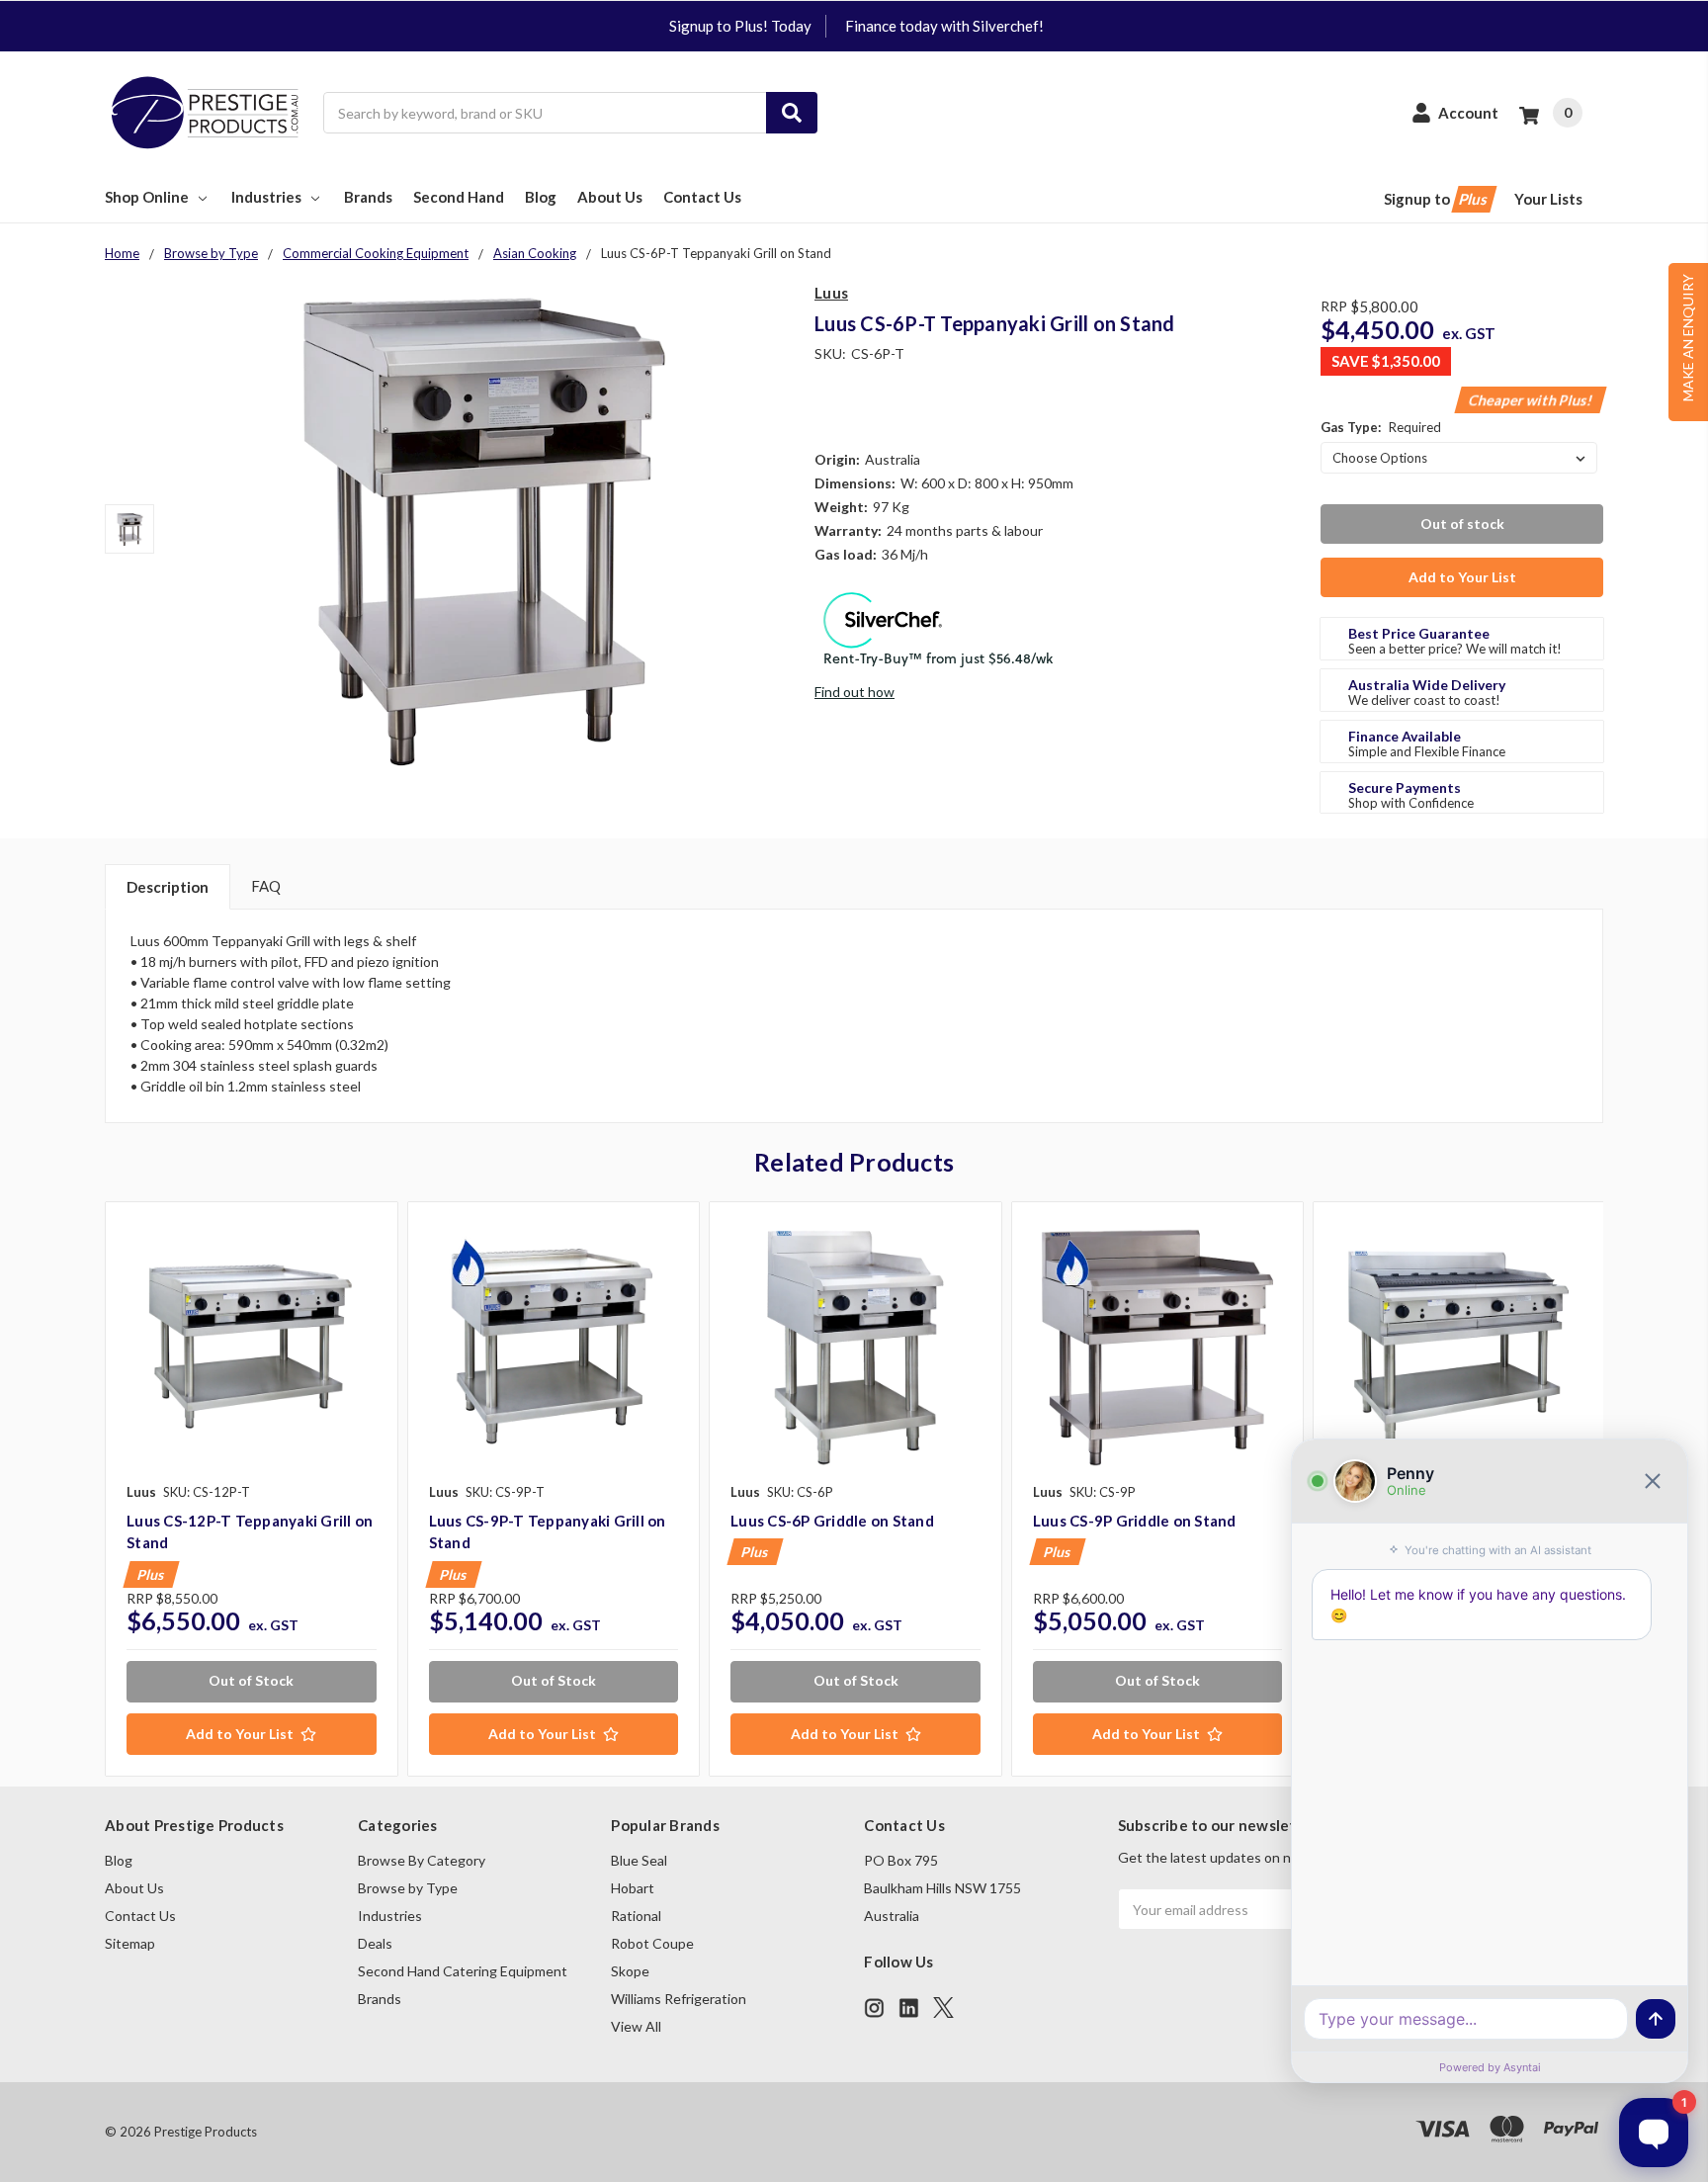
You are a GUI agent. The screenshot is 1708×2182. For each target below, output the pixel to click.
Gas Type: (1381, 427)
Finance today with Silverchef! (944, 26)
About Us (610, 197)
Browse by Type (408, 1888)
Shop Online (147, 197)
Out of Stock (251, 1680)
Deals (375, 1943)
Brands (368, 197)
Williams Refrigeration (679, 1999)
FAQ (266, 886)
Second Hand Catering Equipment (463, 1971)
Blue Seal (639, 1860)
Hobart (633, 1888)
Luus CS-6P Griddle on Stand (832, 1521)
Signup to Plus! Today (740, 26)
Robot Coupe (652, 1943)
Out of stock (1462, 524)
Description (168, 887)
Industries (266, 197)
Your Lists (1548, 199)
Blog (541, 197)
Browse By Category (422, 1860)
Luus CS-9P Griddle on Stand (1135, 1521)
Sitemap (130, 1943)
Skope (630, 1971)
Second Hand (459, 197)
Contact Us (702, 197)
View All (636, 2026)
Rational (636, 1916)
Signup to (1437, 199)
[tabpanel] (251, 1489)
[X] (943, 2007)
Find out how (854, 692)
